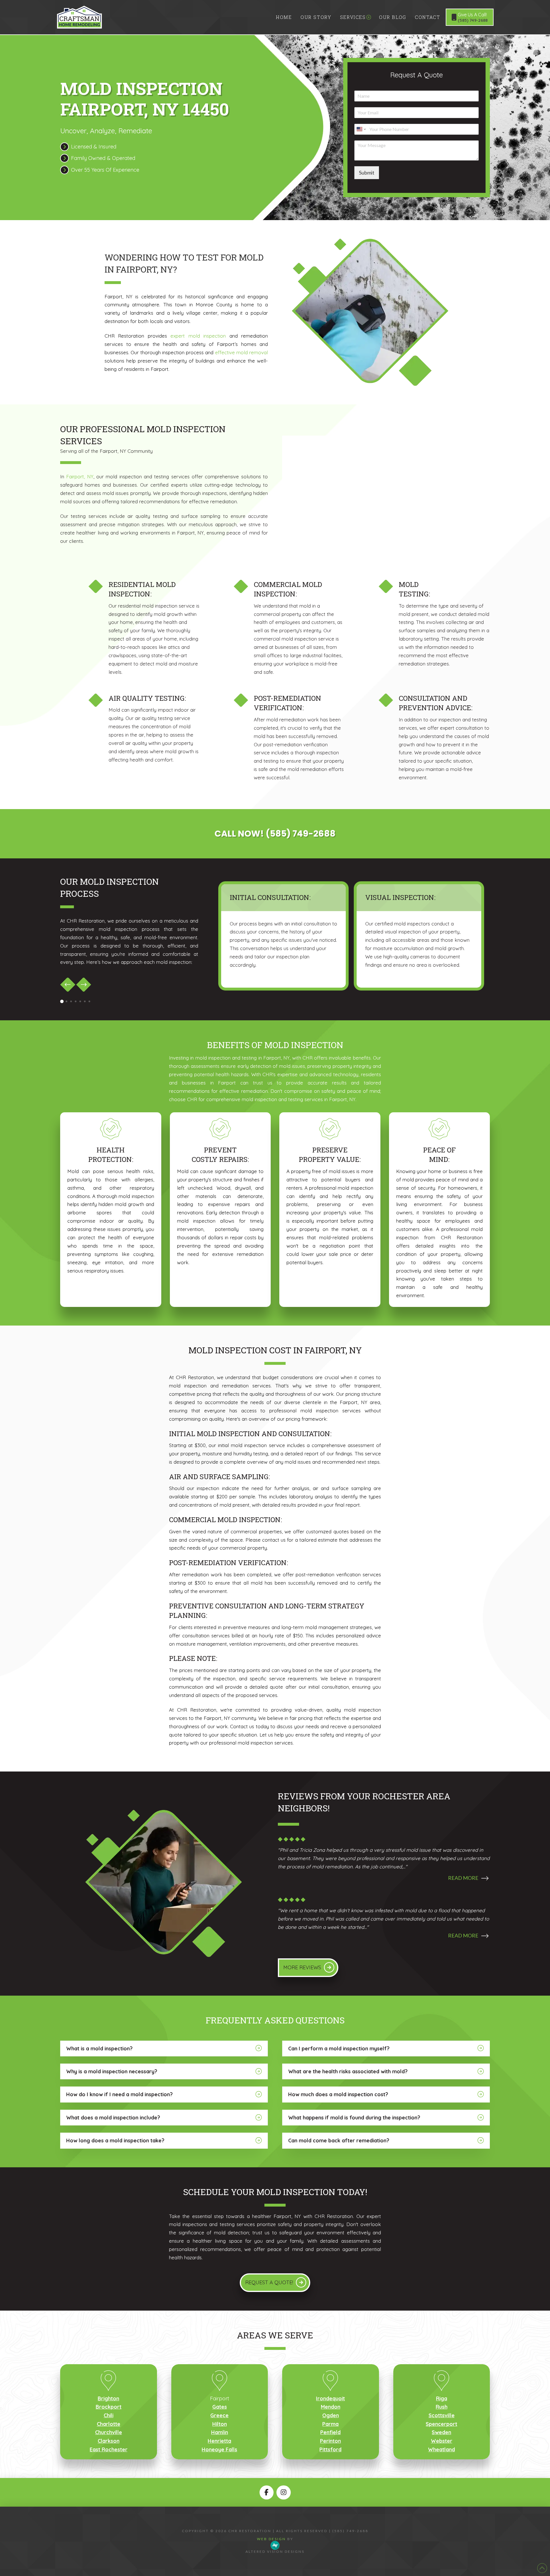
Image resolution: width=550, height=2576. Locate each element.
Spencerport (441, 2424)
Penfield (330, 2432)
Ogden (331, 2415)
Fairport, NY (80, 476)
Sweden (441, 2432)
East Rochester (109, 2449)
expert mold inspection (198, 336)
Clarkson (109, 2441)
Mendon (331, 2407)
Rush (442, 2407)
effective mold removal (242, 352)
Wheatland (441, 2449)
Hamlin (220, 2432)
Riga (442, 2398)
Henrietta (219, 2441)
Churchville (109, 2432)
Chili (109, 2415)
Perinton (330, 2441)
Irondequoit (330, 2398)
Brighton (108, 2398)
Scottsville (442, 2415)
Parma (330, 2424)
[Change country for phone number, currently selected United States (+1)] (361, 129)
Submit (367, 173)
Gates (220, 2407)
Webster (442, 2441)
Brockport (109, 2407)
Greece (219, 2415)
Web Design (271, 2539)
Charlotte (109, 2424)
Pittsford (330, 2449)
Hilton (220, 2424)
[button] (384, 1882)
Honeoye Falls (219, 2449)
